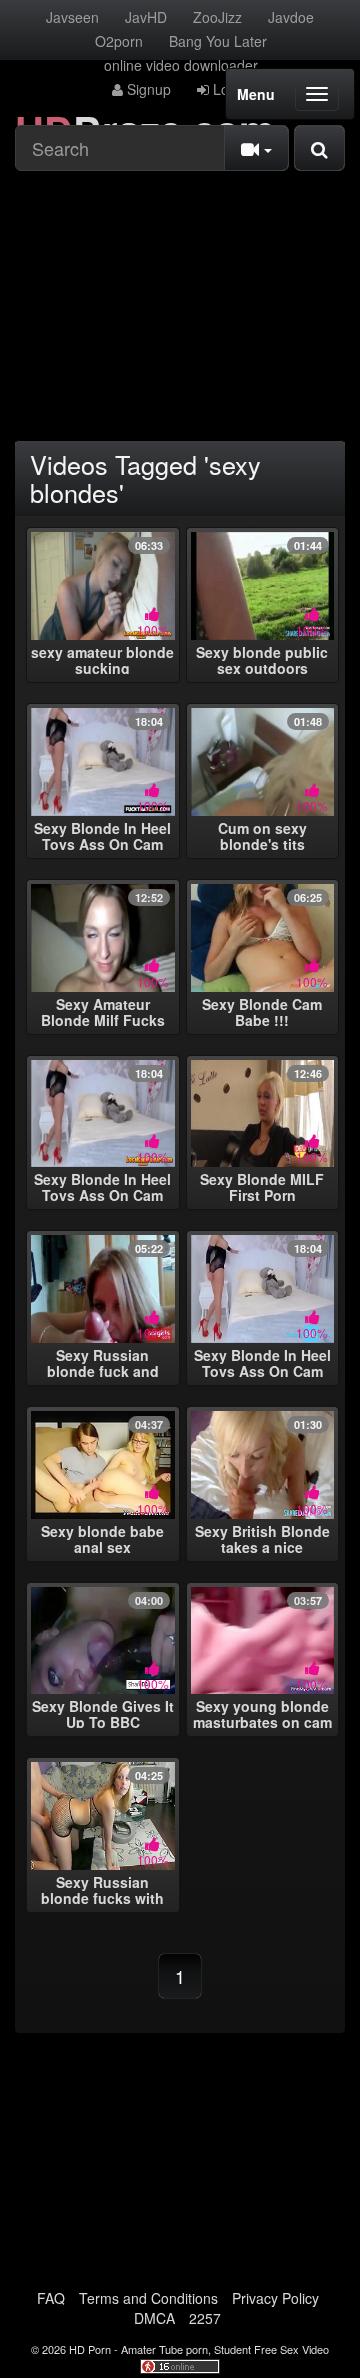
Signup (147, 89)
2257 (205, 2318)
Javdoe (291, 17)
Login (228, 89)
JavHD (146, 17)
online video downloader (181, 65)
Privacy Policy (275, 2298)
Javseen (72, 17)
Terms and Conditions (148, 2298)
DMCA (154, 2318)
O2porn (119, 41)
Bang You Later (218, 41)
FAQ (51, 2298)
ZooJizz (217, 17)
